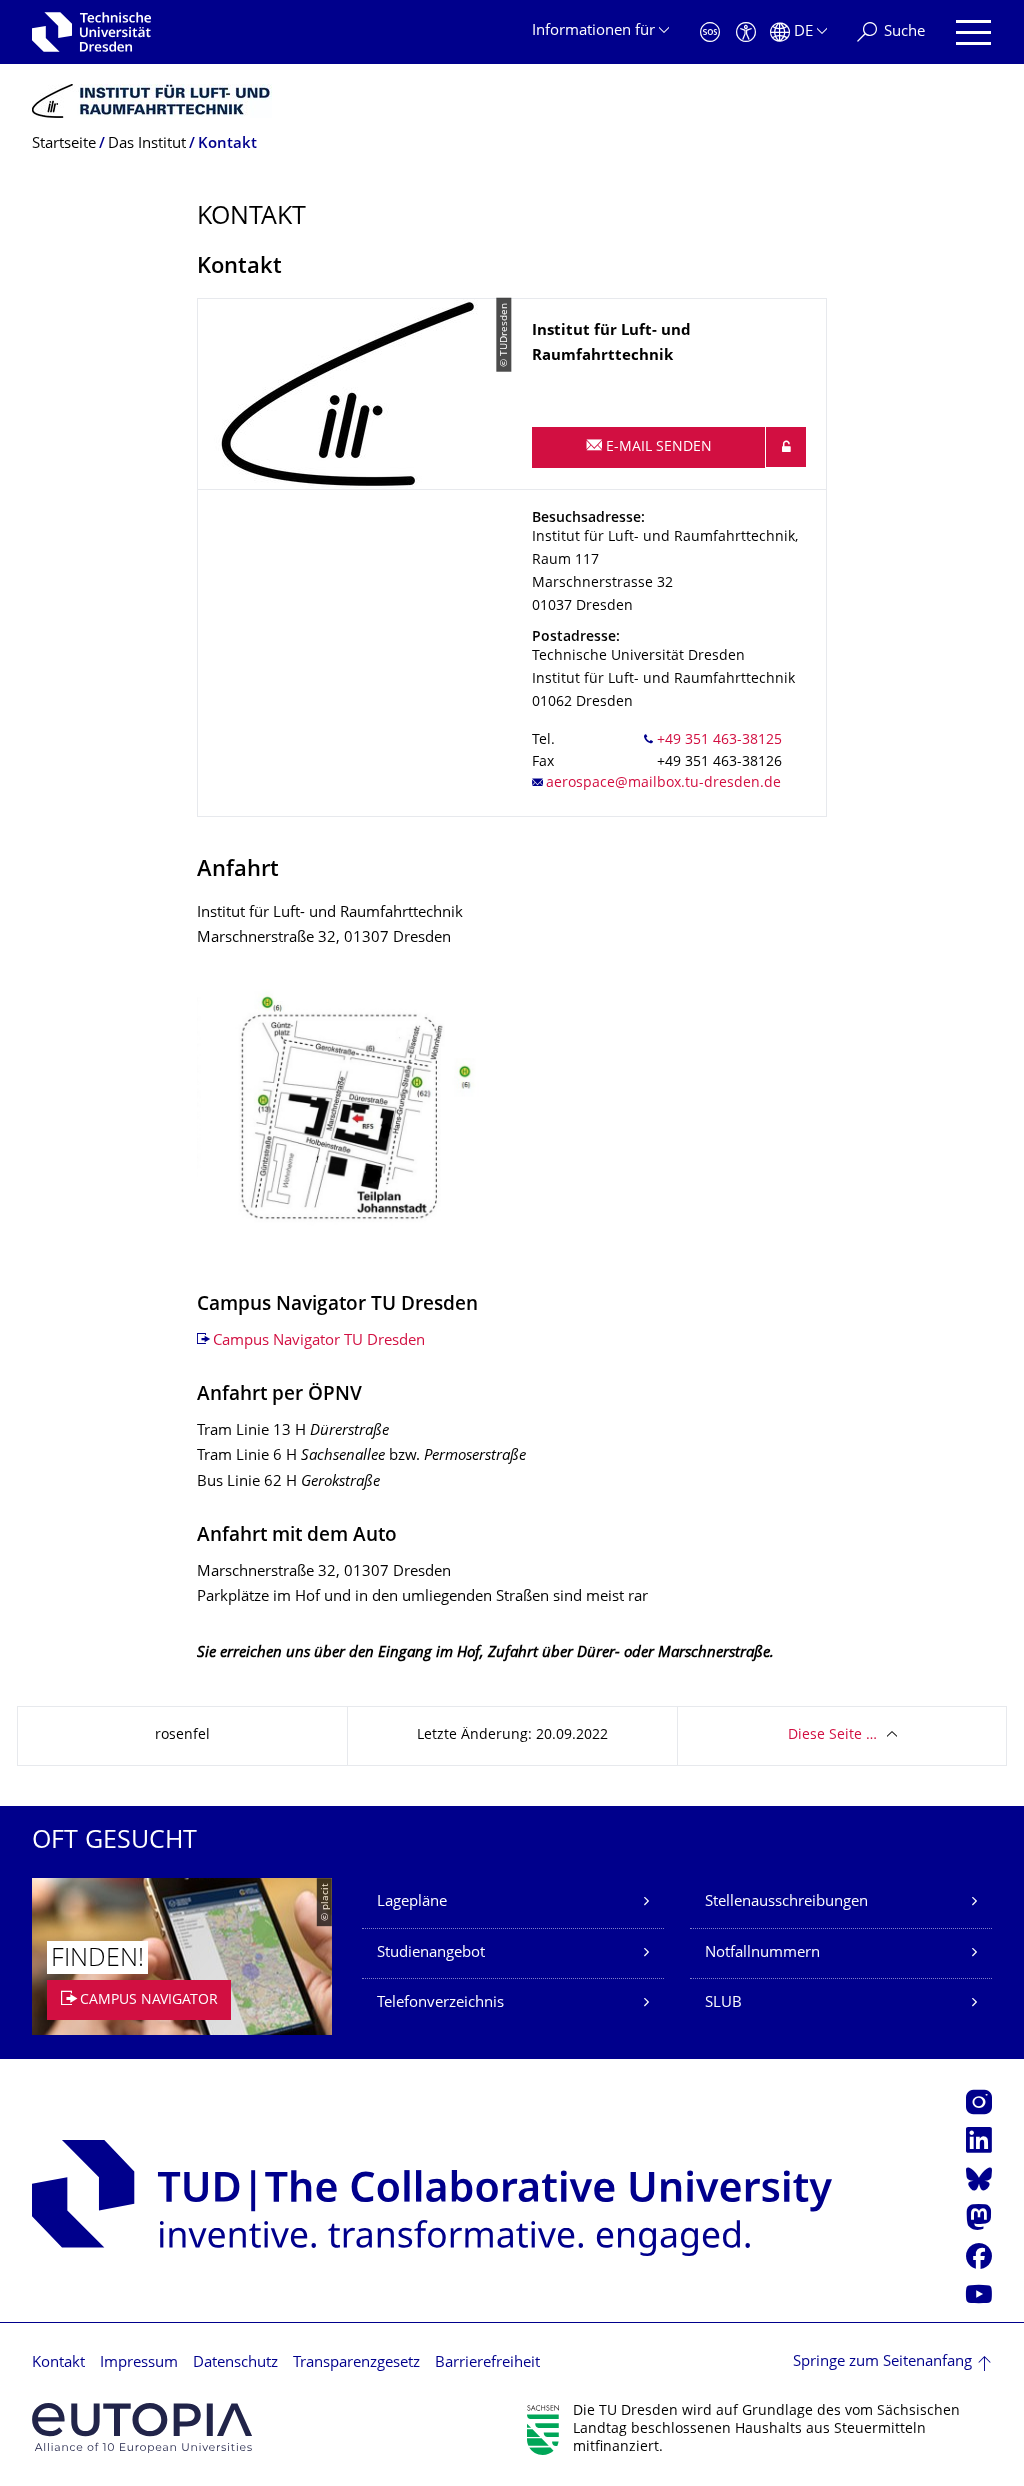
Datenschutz (235, 2363)
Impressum (139, 2363)
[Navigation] (973, 32)
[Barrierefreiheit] (746, 32)
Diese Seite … (832, 1735)
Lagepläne (412, 1902)
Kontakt (58, 2363)
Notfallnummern (762, 1953)
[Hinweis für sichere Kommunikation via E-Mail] (786, 447)
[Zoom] (347, 1123)
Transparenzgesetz (356, 2363)
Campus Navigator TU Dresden (319, 1341)
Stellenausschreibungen (786, 1902)
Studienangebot (431, 1953)
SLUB (723, 2003)
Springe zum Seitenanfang (882, 2362)
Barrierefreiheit (487, 2363)
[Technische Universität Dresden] (91, 32)
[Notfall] (710, 32)
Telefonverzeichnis (440, 2003)
